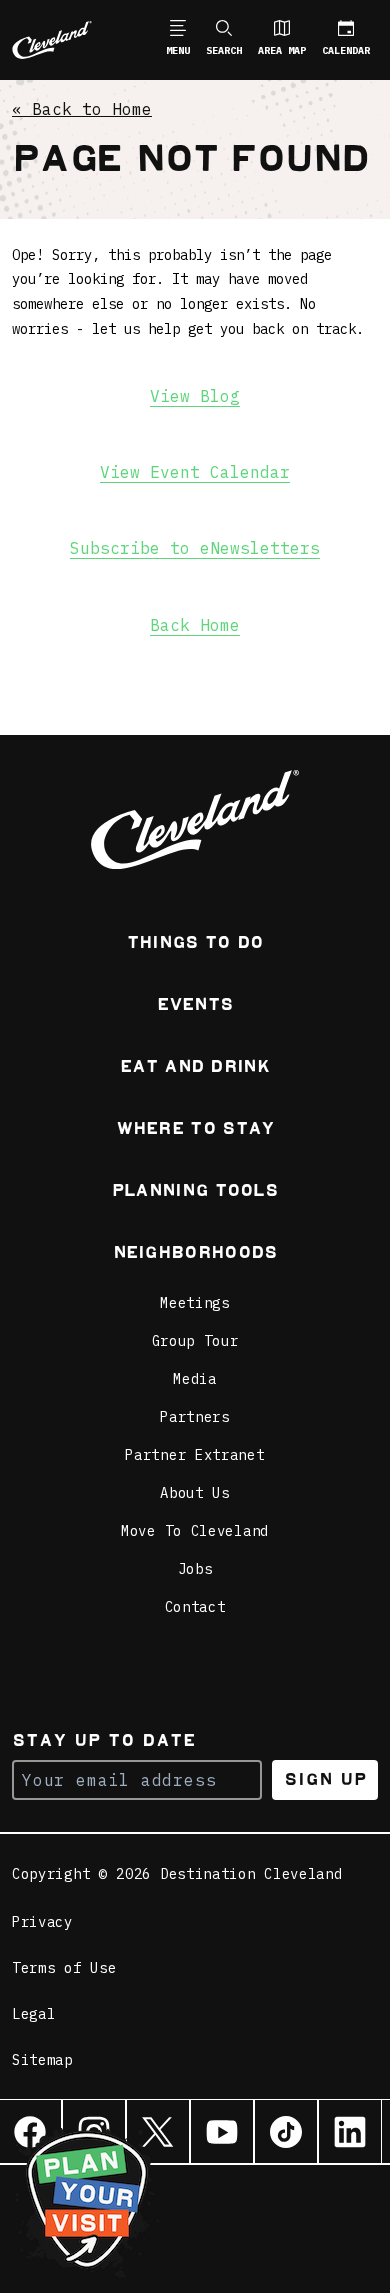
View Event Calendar (195, 472)
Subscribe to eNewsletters (195, 548)
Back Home (195, 625)
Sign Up (325, 1779)
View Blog (195, 396)
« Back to (82, 109)
